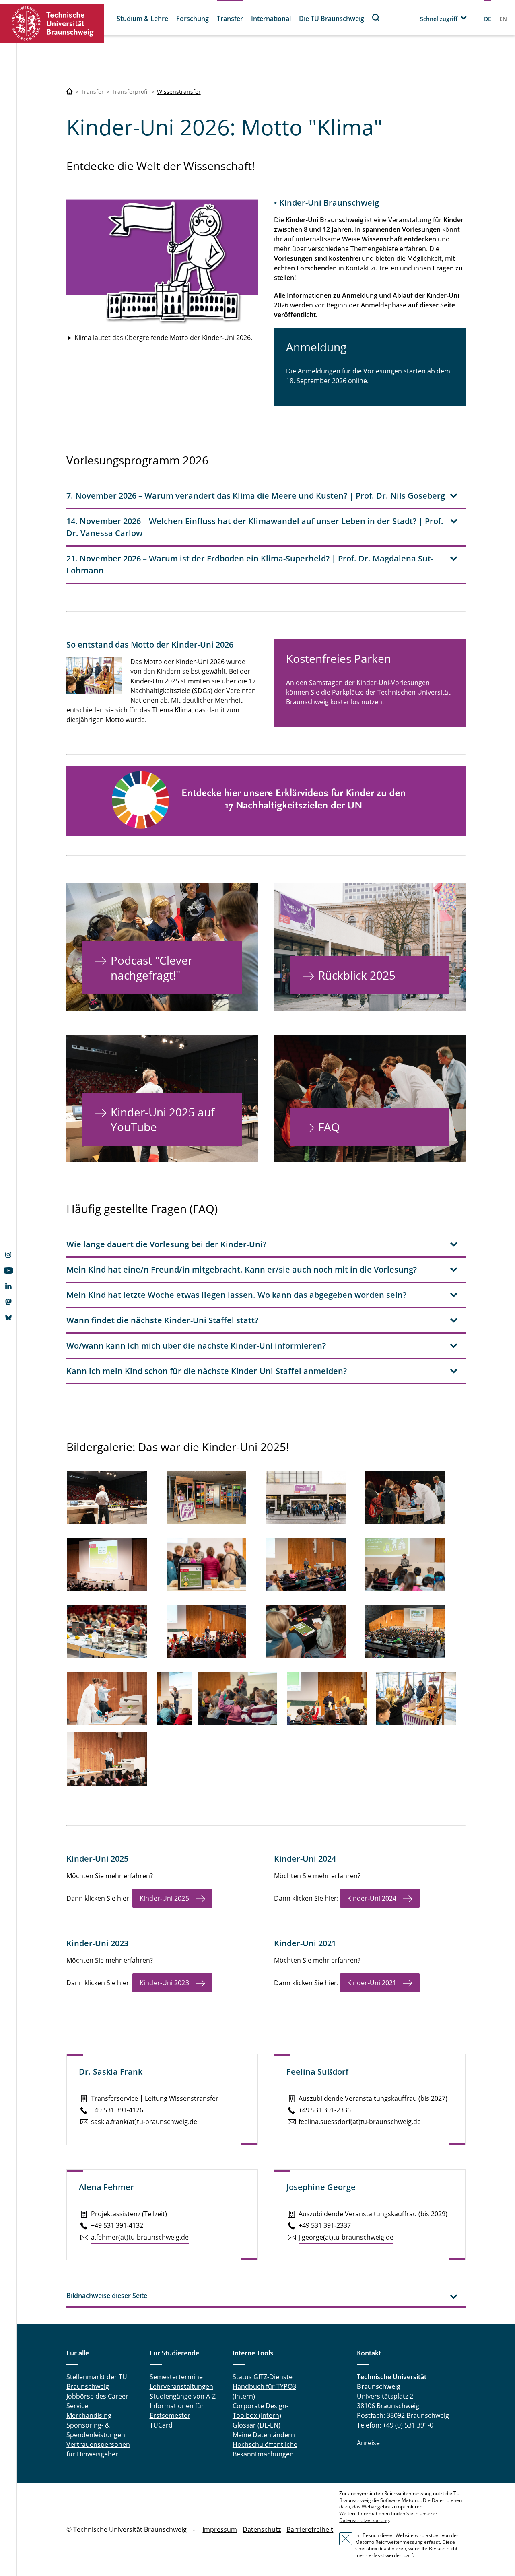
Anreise (368, 2443)
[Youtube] (8, 1271)
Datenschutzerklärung (364, 2520)
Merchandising (89, 2415)
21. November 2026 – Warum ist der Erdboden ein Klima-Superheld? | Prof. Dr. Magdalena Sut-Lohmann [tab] (250, 564)
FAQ (329, 1127)
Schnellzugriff (439, 19)
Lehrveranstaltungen (181, 2386)
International (271, 19)
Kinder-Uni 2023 (164, 1983)
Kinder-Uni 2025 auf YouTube (163, 1119)
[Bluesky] (8, 1318)
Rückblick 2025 (357, 975)
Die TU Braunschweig (332, 19)
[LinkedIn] (8, 1287)
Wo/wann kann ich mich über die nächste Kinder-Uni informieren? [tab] (196, 1346)
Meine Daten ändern (264, 2435)
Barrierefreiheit (310, 2529)
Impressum (220, 2529)
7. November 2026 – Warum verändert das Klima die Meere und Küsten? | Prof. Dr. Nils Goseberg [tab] (256, 496)
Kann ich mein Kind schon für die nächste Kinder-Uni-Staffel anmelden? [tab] (207, 1371)
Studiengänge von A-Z (183, 2396)
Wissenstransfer (179, 92)
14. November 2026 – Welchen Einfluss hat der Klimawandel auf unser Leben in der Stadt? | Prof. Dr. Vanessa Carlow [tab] (255, 527)
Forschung (193, 19)
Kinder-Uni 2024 (372, 1898)
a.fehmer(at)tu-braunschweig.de (140, 2237)
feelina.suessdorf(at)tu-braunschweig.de (360, 2122)
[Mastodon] (8, 1303)
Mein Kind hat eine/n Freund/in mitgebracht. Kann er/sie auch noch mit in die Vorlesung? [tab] (242, 1269)
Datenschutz (262, 2529)
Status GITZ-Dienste (263, 2377)
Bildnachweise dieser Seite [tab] (107, 2296)
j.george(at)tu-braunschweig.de (346, 2237)
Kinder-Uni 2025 (164, 1898)
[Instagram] (8, 1256)
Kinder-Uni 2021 (372, 1983)
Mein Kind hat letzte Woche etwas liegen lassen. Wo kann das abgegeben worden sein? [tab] (236, 1295)
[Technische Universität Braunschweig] (52, 24)
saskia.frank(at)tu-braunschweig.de (144, 2122)
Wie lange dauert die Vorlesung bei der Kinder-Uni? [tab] (166, 1244)
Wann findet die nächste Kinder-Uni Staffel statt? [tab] (162, 1320)
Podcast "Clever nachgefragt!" (151, 967)
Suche (376, 18)
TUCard (161, 2425)
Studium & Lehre (142, 19)
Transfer (230, 19)
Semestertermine (176, 2377)
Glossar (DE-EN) (256, 2425)
